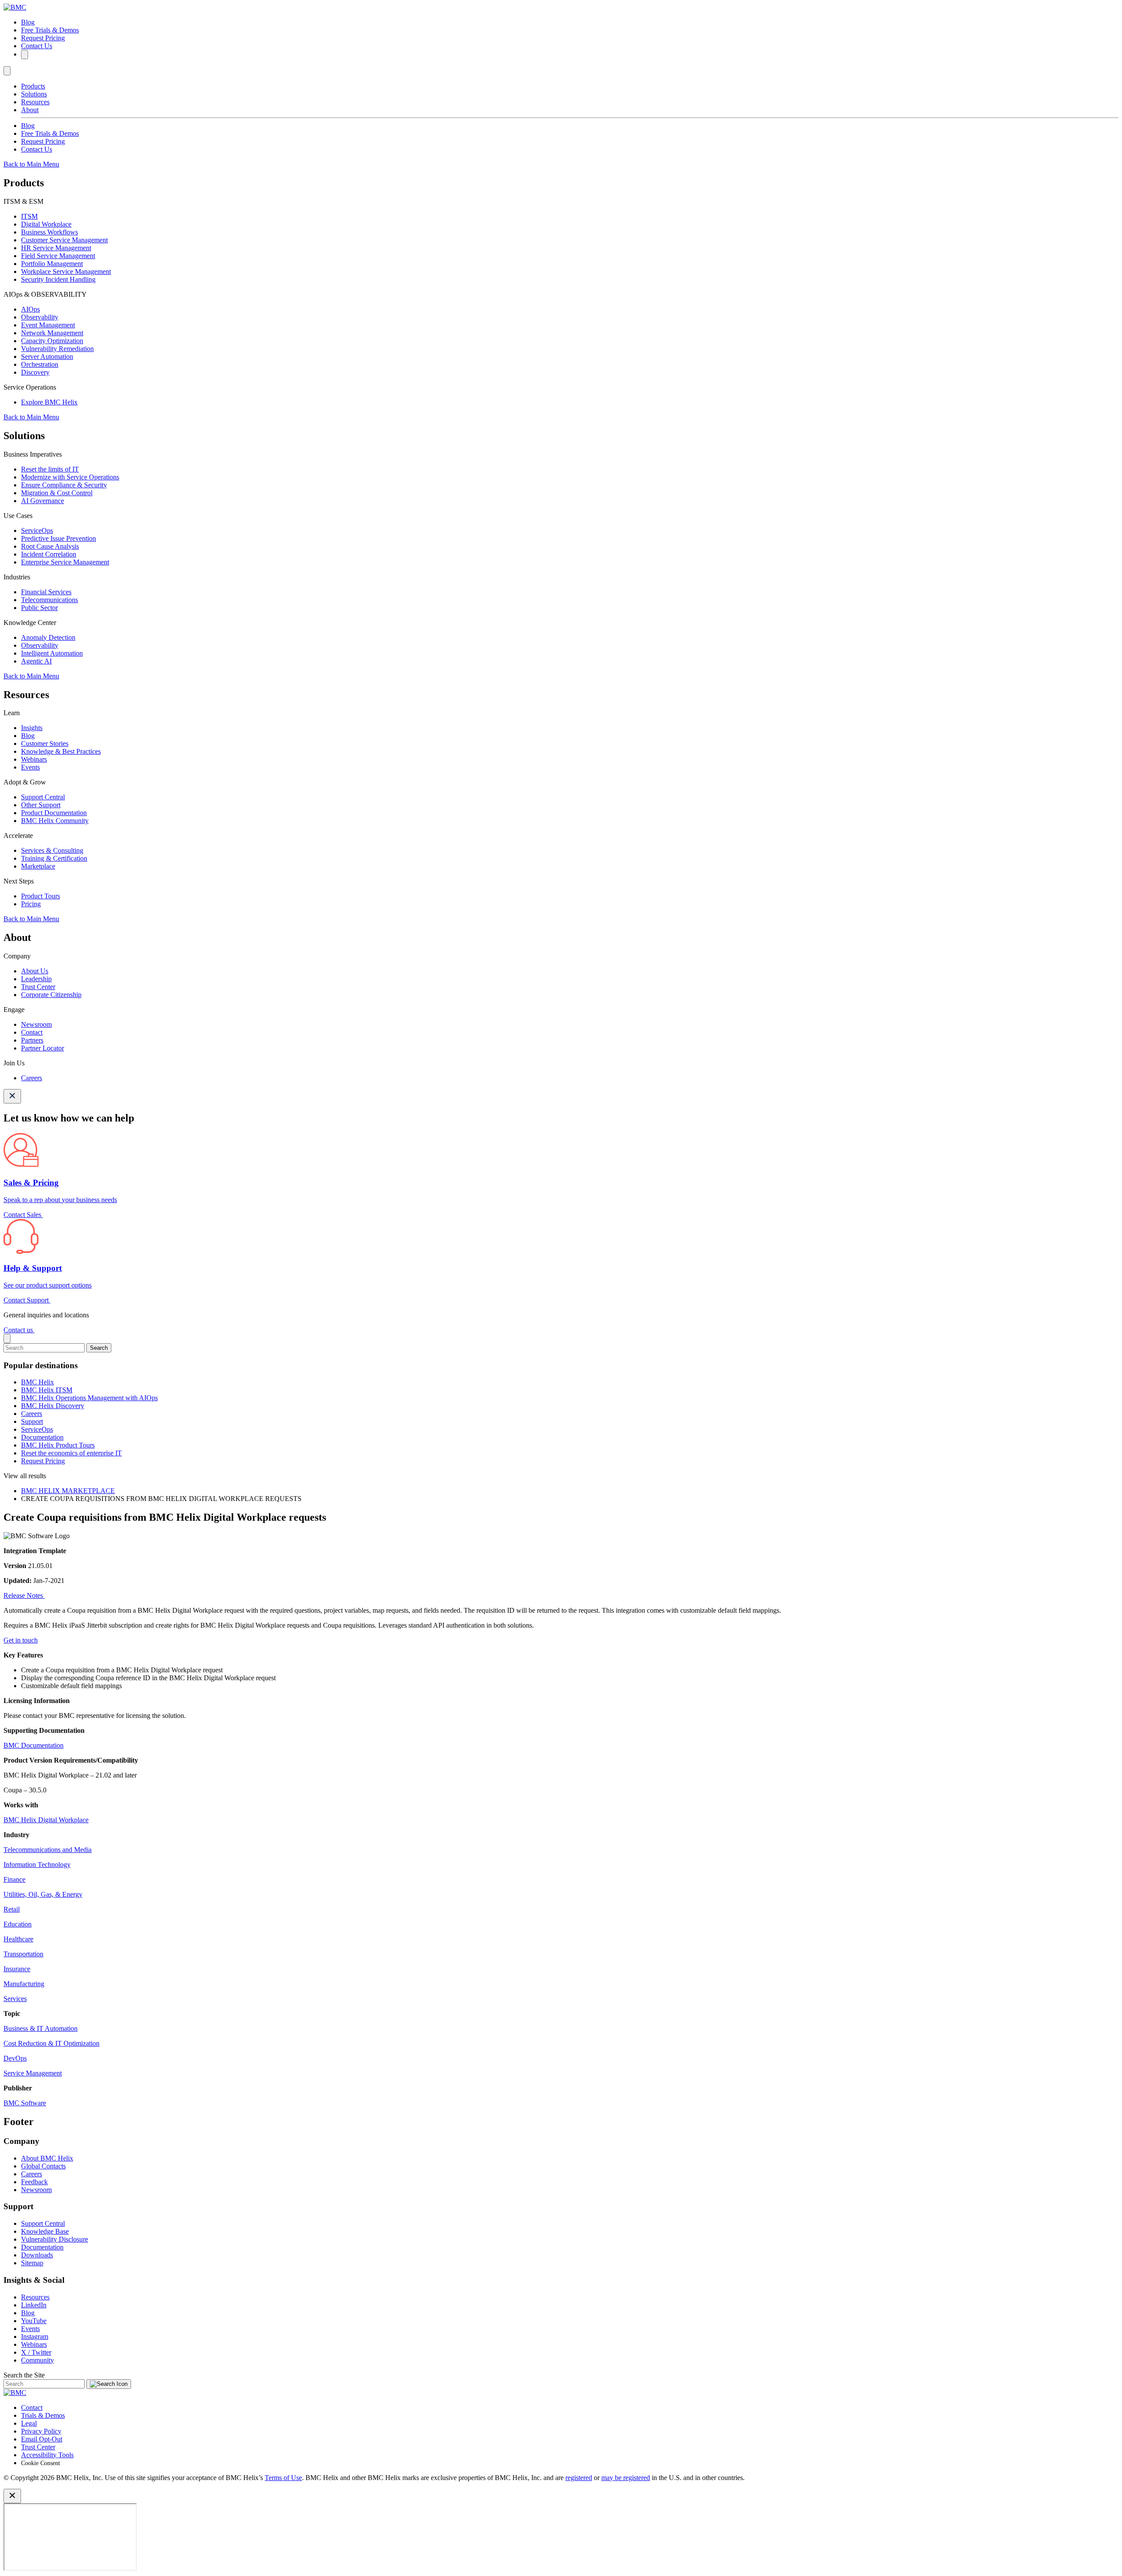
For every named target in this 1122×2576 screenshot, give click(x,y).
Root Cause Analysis (50, 546)
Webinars (34, 759)
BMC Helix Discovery (53, 1406)
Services (15, 1999)
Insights (32, 728)
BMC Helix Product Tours (58, 1445)
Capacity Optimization (52, 341)
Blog (28, 22)
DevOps (15, 2058)
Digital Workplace (46, 224)
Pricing (31, 904)
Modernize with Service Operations (70, 477)
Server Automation (47, 357)
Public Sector (39, 608)
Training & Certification (54, 858)
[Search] (25, 55)
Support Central (43, 797)
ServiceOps (37, 530)
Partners (32, 1040)
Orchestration (40, 364)
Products (33, 86)
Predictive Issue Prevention (59, 538)
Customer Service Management (64, 240)
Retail (12, 1909)
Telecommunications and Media (48, 1850)
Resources (35, 102)
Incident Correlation (49, 554)
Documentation (42, 1437)
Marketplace (38, 866)
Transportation (23, 1954)
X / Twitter (36, 2352)
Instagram (35, 2336)
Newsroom (36, 1024)
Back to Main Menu (31, 164)
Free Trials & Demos (50, 30)
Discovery (35, 372)
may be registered (626, 2478)
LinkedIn (34, 2305)
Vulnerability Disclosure (55, 2239)
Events (30, 767)
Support (32, 1421)
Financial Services (46, 592)
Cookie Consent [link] (41, 2463)
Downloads (37, 2255)
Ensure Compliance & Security (64, 485)
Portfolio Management (52, 264)
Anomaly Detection (48, 637)
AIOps (30, 309)
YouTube (34, 2321)
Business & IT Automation (41, 2028)
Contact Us (37, 46)
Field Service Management (58, 256)
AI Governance (43, 501)
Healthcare (18, 1939)
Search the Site (24, 2375)
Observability (40, 317)
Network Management (52, 333)
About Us (35, 971)
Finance (14, 1879)
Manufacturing (24, 1984)
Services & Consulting (52, 850)
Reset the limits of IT (50, 469)
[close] (7, 1339)
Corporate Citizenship (51, 995)
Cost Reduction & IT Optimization (51, 2043)
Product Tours (41, 896)
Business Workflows (50, 232)
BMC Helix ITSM (47, 1390)
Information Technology (37, 1865)
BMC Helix (37, 1382)
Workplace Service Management (66, 271)
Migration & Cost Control (57, 493)
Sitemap (32, 2263)
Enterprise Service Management (65, 562)
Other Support (41, 805)
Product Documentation (54, 813)
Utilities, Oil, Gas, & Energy (43, 1894)
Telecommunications (50, 600)
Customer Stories (45, 743)
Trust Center (38, 987)
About (30, 110)
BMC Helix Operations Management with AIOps (89, 1398)
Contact (32, 1032)
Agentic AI (36, 661)
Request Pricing (43, 38)
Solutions (34, 94)
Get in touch (21, 1640)
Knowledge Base (45, 2231)
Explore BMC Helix (49, 402)
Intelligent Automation (52, 653)
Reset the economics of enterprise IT (71, 1453)
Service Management (33, 2073)
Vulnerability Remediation (57, 349)
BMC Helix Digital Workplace (46, 1820)
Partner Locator (43, 1048)
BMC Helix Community (55, 821)
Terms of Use (283, 2478)
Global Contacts (43, 2166)
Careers (32, 1078)
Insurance (17, 1969)
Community (37, 2360)
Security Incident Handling (58, 279)
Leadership (36, 979)
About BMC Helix (47, 2158)
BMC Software (25, 2103)
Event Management (48, 325)
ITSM (29, 216)
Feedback (34, 2182)
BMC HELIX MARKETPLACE (68, 1491)
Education (18, 1924)
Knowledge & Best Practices (61, 751)
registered (579, 2478)
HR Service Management (56, 248)
